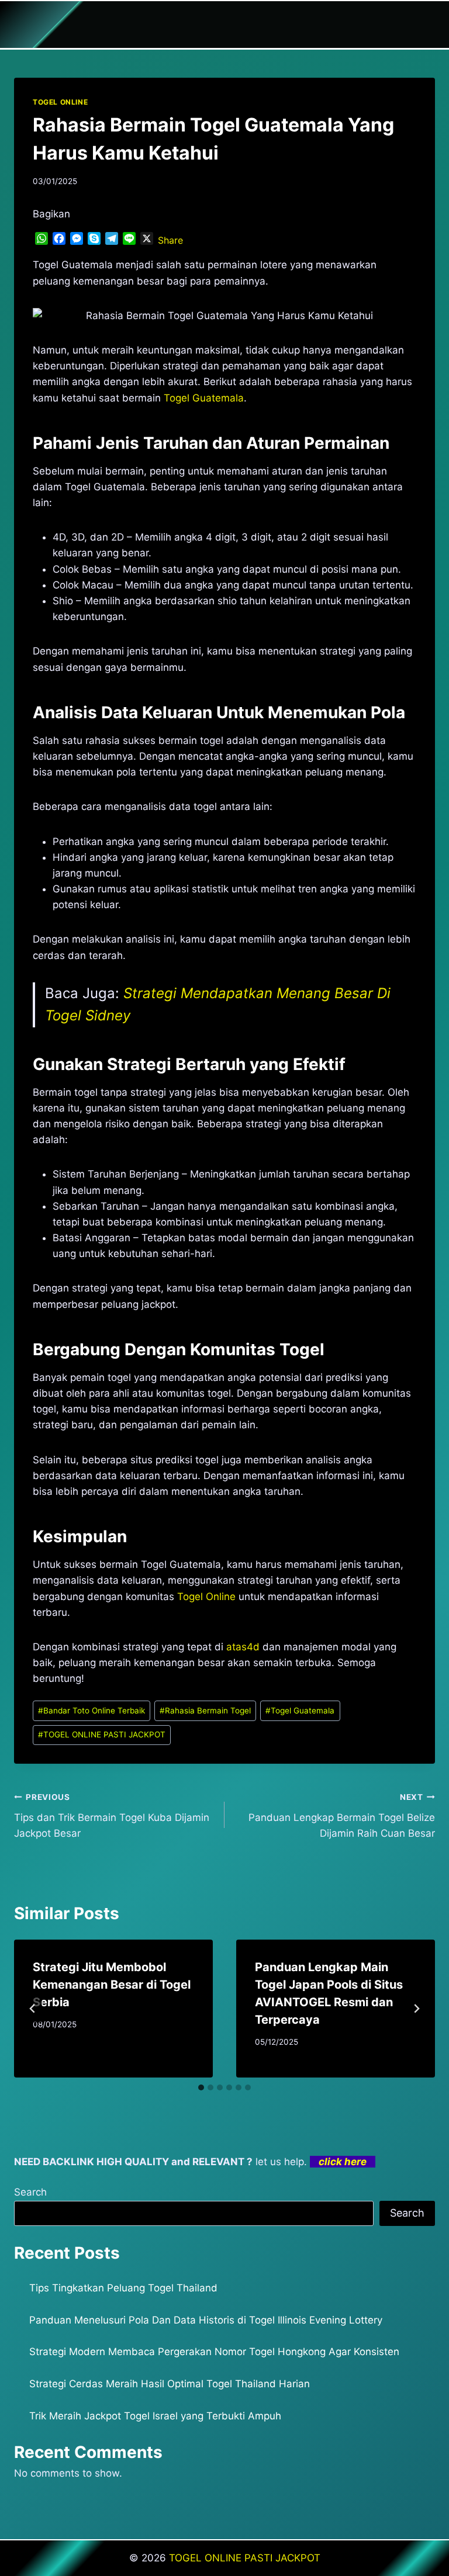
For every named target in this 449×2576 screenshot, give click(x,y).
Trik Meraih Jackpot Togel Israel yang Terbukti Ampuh (155, 2416)
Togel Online (206, 1597)
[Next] (416, 2009)
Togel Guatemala (204, 398)
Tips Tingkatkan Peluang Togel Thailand (123, 2288)
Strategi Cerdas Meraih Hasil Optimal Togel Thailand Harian (170, 2384)
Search (30, 2192)
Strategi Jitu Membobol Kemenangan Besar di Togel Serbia (112, 1985)
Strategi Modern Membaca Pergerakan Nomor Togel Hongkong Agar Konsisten (214, 2352)
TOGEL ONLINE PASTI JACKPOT (102, 1734)
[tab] (201, 2087)
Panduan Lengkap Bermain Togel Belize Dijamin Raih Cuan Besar (342, 1816)
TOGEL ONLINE (60, 102)
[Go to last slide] (33, 2009)
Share (170, 240)
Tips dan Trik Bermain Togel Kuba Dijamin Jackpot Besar (112, 1816)
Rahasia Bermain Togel (205, 1711)
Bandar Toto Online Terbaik (91, 1711)
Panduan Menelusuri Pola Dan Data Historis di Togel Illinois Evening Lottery (206, 2320)
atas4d (243, 1647)
